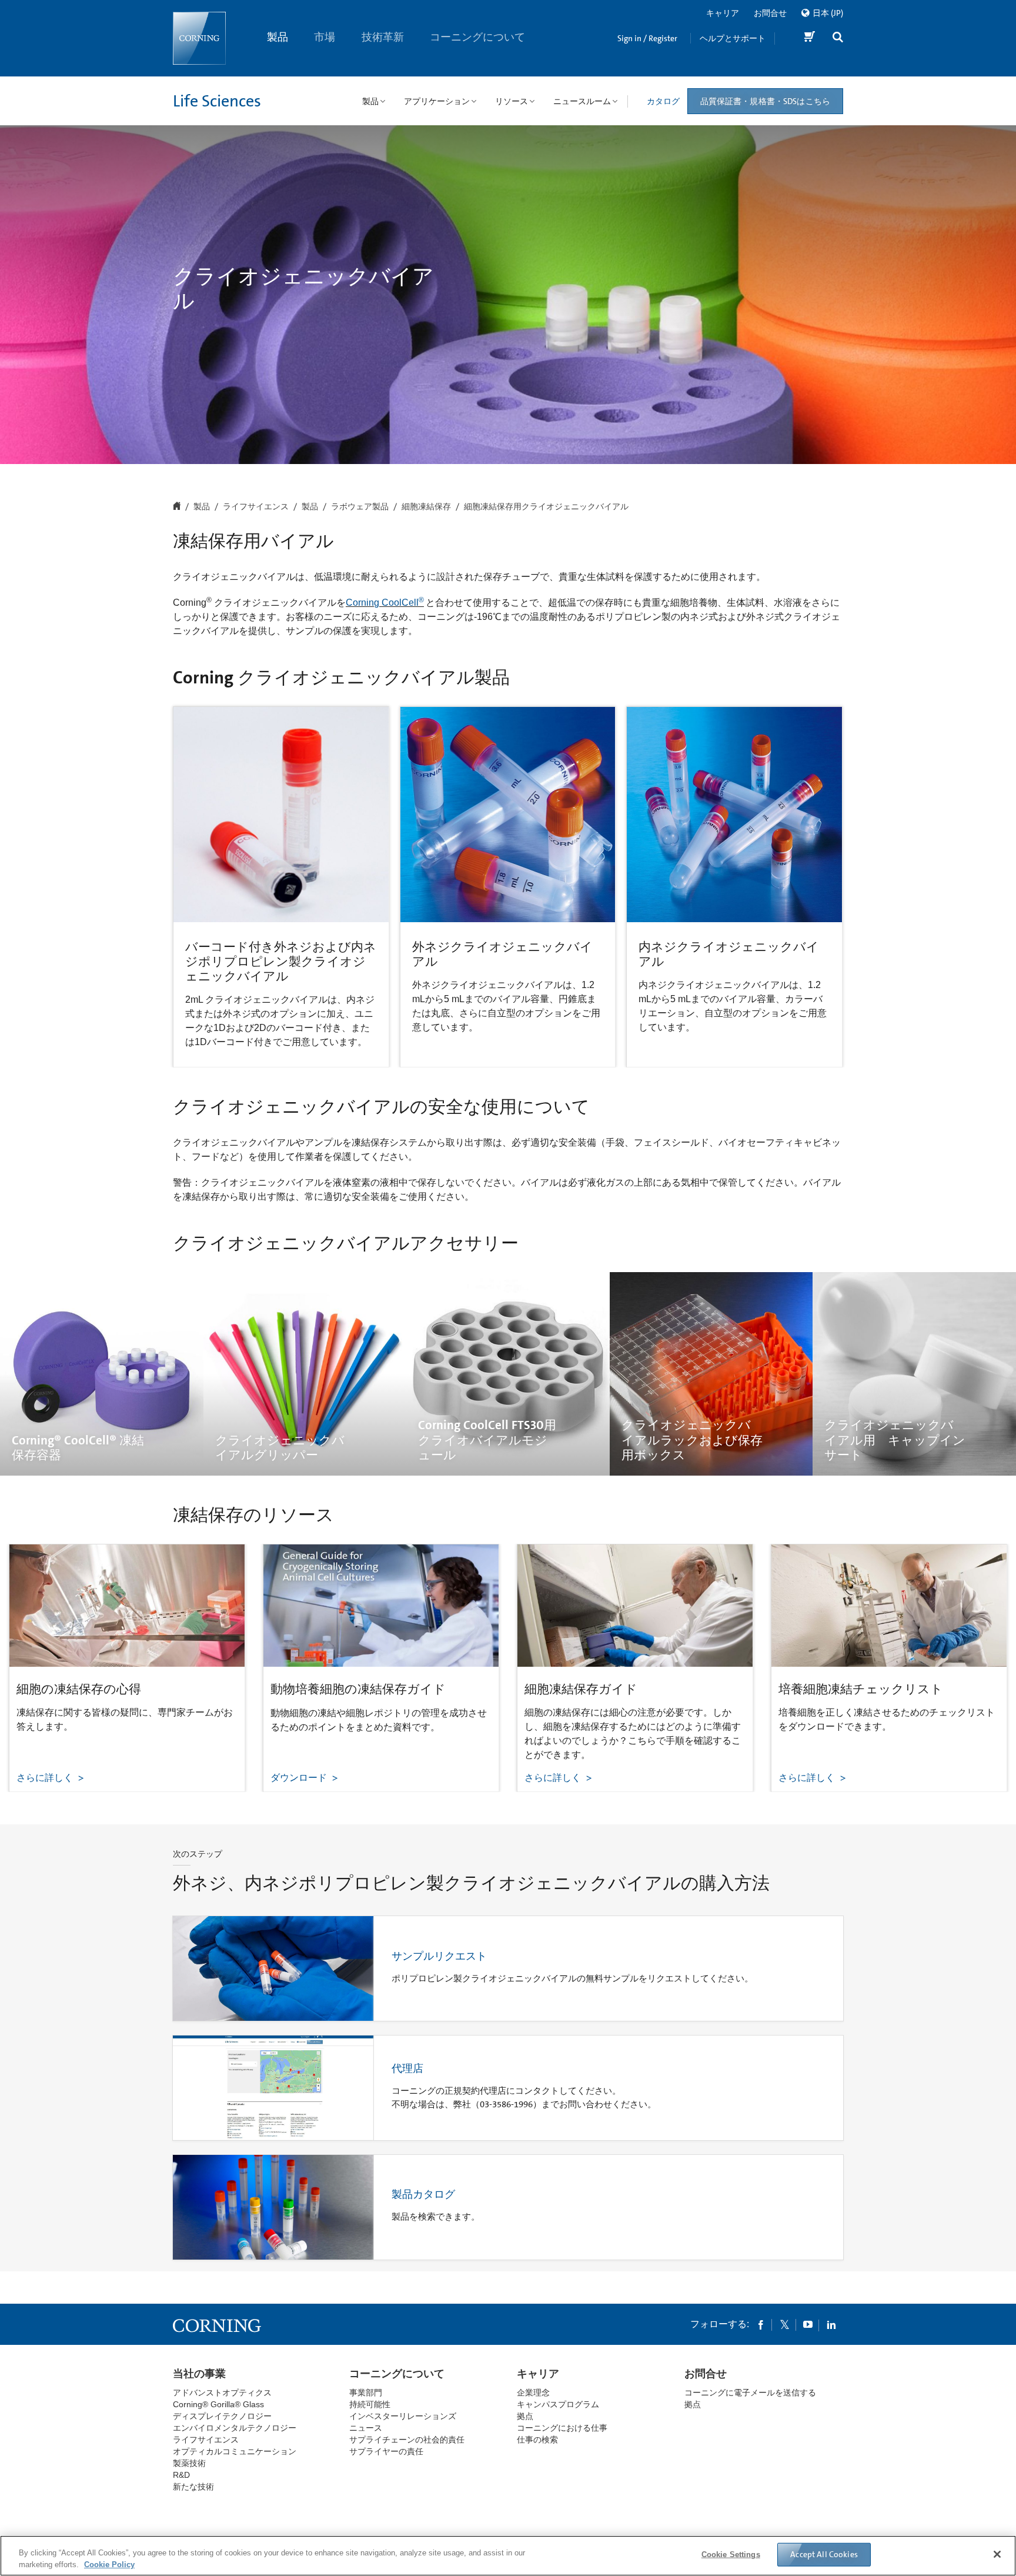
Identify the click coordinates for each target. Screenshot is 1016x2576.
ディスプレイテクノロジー (222, 2416)
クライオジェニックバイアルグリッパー (280, 1448)
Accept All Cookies (824, 2554)
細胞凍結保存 (426, 507)
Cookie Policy (109, 2564)
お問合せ (770, 13)
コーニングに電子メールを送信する (750, 2393)
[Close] (997, 2554)
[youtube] (808, 2324)
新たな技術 (193, 2487)
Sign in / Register (647, 38)
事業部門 (366, 2393)
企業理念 (533, 2393)
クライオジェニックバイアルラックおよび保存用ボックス (692, 1440)
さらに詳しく (46, 1778)
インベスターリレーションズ (403, 2416)
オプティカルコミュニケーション (235, 2451)
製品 (278, 37)
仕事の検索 (537, 2440)
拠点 (525, 2416)
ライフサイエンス (256, 507)
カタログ (663, 101)
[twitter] (784, 2324)
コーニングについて (478, 37)
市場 (325, 37)
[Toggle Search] (838, 39)
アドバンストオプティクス (222, 2393)
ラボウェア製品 (360, 507)
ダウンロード (300, 1778)
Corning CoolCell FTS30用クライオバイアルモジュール (487, 1440)
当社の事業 (199, 2374)
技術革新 (383, 37)
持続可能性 (370, 2404)
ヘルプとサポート (733, 38)
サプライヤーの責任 (386, 2451)
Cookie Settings (731, 2555)
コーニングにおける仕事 (562, 2428)
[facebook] (761, 2324)
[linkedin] (831, 2324)
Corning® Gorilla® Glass (218, 2404)
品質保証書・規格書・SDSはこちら (765, 101)
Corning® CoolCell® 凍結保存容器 (78, 1448)
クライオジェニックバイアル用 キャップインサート (895, 1440)
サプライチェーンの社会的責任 (407, 2440)
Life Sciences (217, 101)
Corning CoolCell (385, 603)
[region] (508, 2556)
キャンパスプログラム (558, 2404)
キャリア (723, 13)
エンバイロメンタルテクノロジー (235, 2428)
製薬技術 (189, 2463)
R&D (181, 2475)
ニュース (366, 2428)
